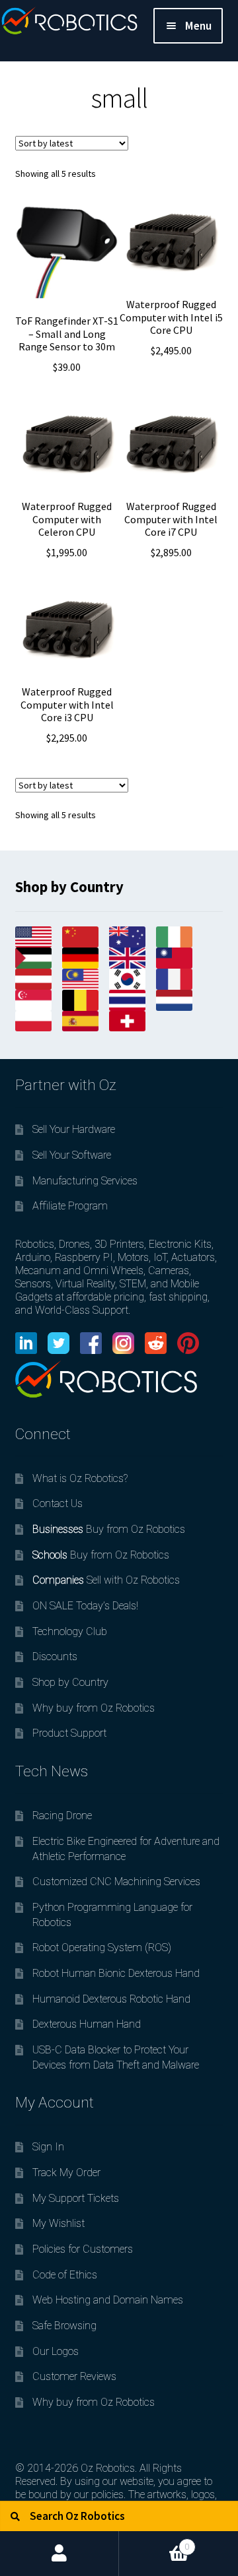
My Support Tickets (76, 2198)
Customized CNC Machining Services (116, 1882)
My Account (59, 2554)
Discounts (55, 1657)
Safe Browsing (64, 2326)
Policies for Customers (83, 2249)
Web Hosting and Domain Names (108, 2300)
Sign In (48, 2147)
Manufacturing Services (85, 1181)
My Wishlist (59, 2223)
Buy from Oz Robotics (109, 1529)
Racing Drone (62, 1816)
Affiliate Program (70, 1206)
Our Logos (56, 2351)
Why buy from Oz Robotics (94, 1708)
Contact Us (58, 1503)
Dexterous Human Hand (87, 2024)
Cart (154, 2541)
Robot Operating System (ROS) (102, 1948)
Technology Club (70, 1631)
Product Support (69, 1733)
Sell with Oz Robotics (106, 1580)
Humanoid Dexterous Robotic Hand (111, 1999)
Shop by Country (70, 1682)
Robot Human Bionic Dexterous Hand (116, 1973)
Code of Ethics (65, 2275)
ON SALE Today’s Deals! (85, 1606)
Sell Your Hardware (74, 1129)
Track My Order (66, 2173)
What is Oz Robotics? (80, 1478)
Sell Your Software (72, 1155)
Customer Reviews (74, 2376)
